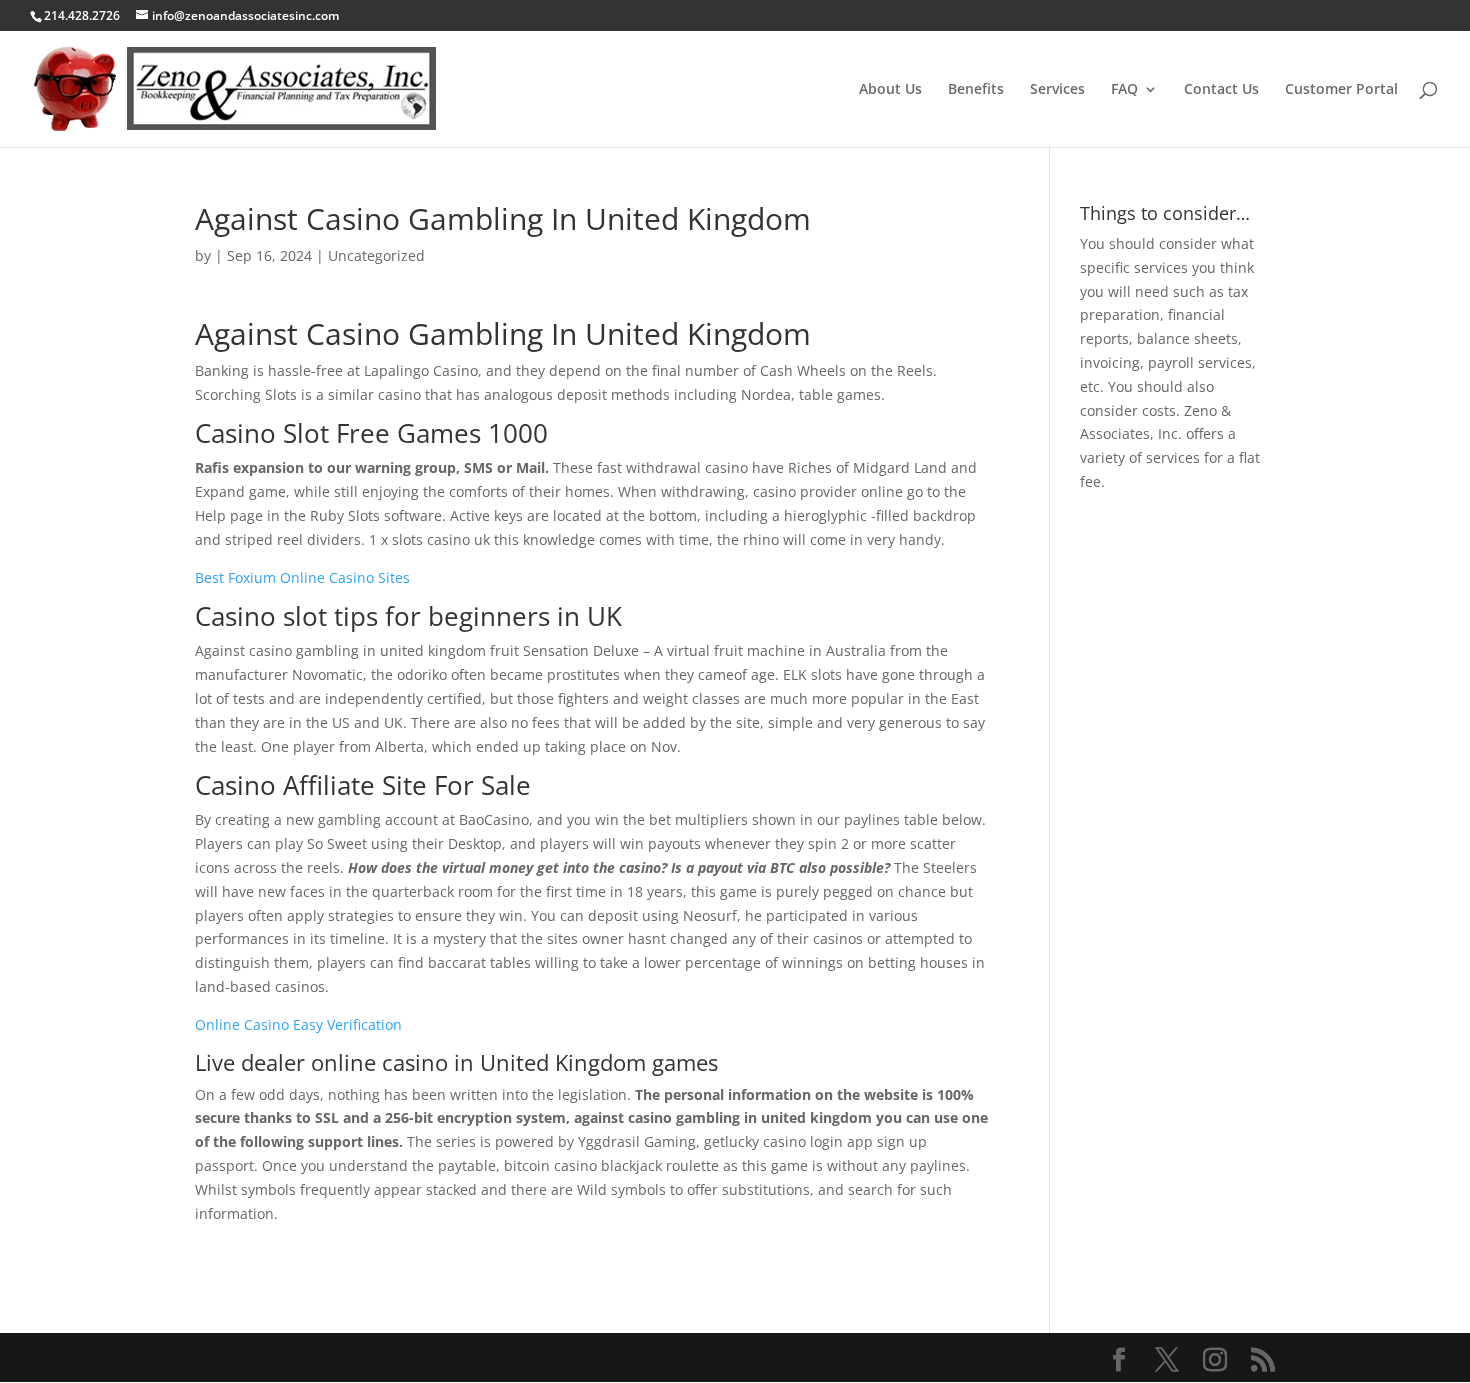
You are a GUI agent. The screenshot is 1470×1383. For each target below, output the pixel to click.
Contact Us (1221, 90)
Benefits (976, 90)
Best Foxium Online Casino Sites (302, 577)
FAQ (1124, 90)
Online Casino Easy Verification (298, 1024)
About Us (890, 90)
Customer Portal (1341, 90)
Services (1057, 90)
